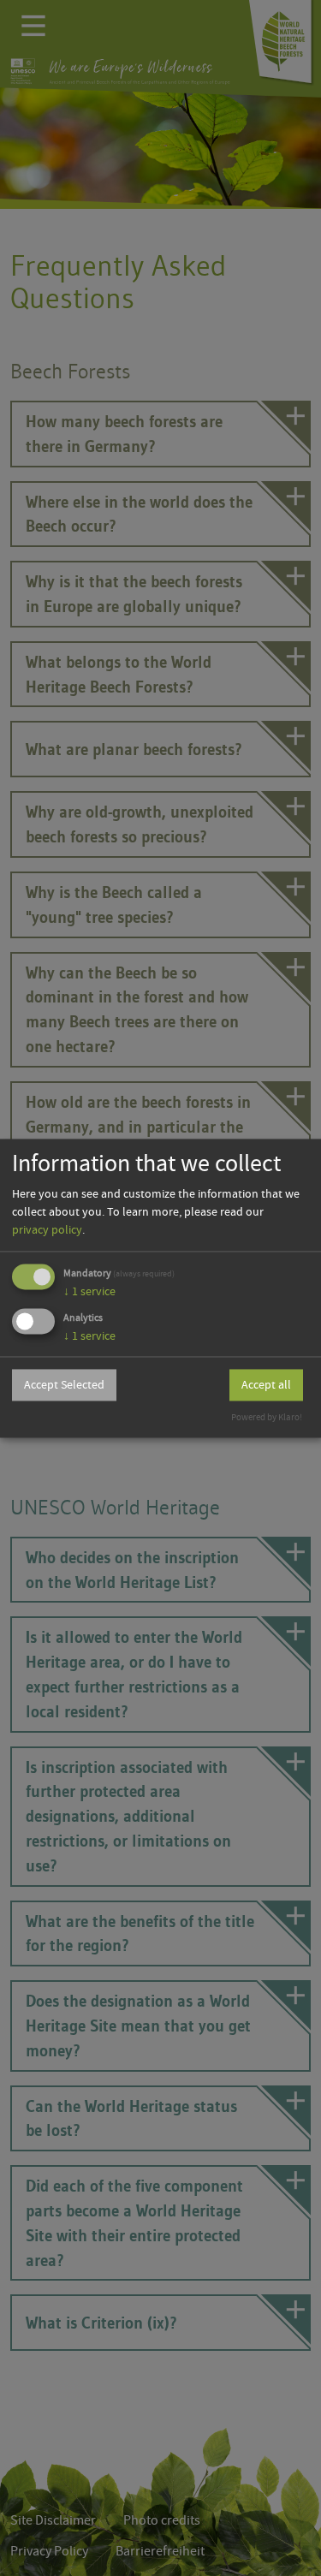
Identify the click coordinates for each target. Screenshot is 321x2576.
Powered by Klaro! (267, 1417)
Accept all (266, 1385)
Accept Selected (64, 1385)
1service (89, 1292)
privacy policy (47, 1230)
